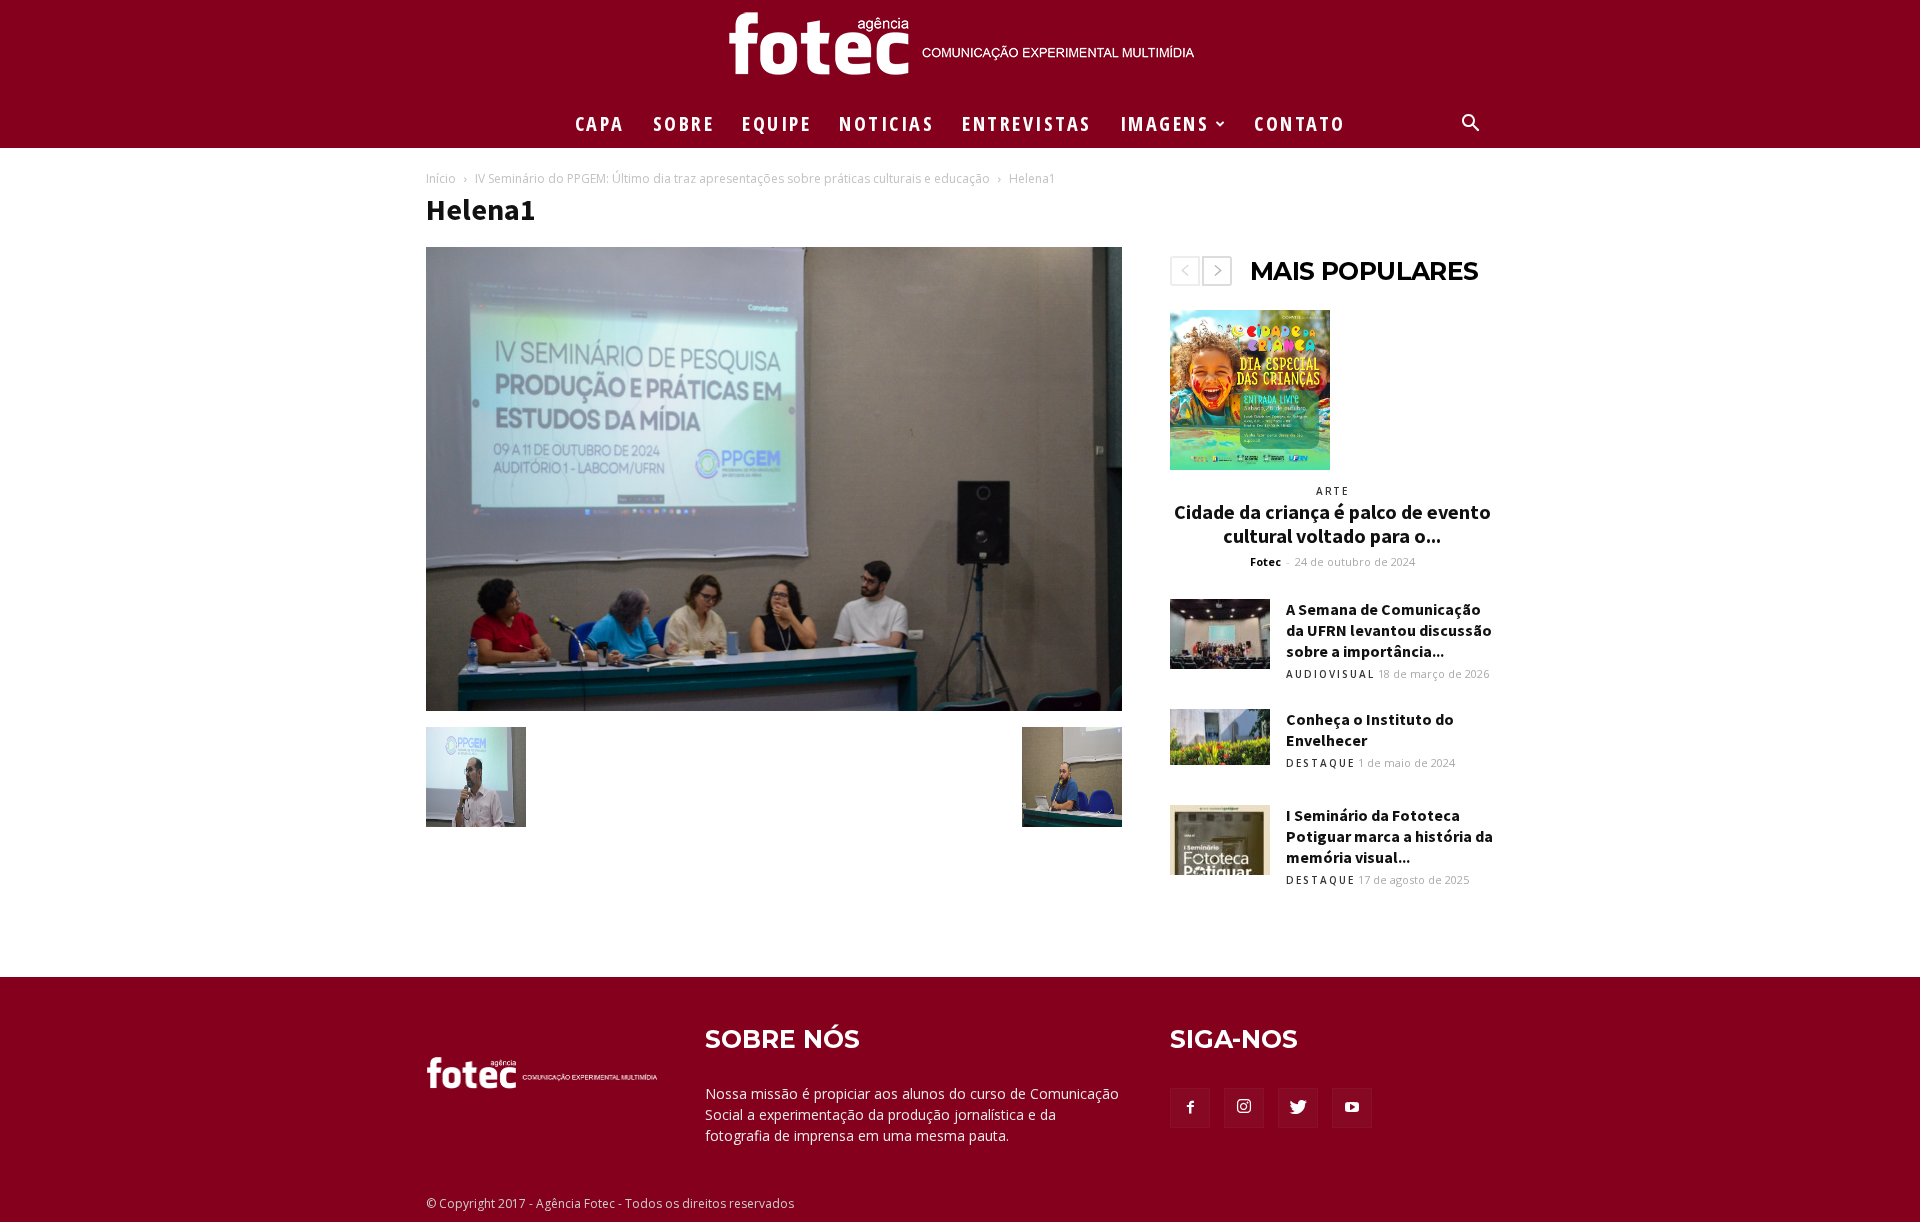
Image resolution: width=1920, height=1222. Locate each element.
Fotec (1265, 561)
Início (441, 178)
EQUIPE (776, 123)
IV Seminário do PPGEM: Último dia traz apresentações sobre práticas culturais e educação (732, 178)
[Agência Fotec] (960, 51)
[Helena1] (774, 706)
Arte (1332, 491)
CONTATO (1300, 123)
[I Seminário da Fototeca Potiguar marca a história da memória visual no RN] (1220, 840)
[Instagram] (1244, 1108)
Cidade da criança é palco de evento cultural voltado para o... (1332, 523)
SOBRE (684, 123)
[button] (1470, 125)
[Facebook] (1190, 1108)
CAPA (600, 123)
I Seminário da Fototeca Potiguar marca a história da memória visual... (1389, 836)
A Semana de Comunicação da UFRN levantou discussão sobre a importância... (1389, 630)
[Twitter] (1298, 1108)
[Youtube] (1352, 1108)
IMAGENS (1165, 123)
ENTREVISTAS (1027, 123)
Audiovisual (1330, 674)
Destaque (1320, 763)
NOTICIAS (886, 123)
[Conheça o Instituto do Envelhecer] (1220, 737)
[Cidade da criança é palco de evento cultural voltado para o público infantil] (1332, 390)
